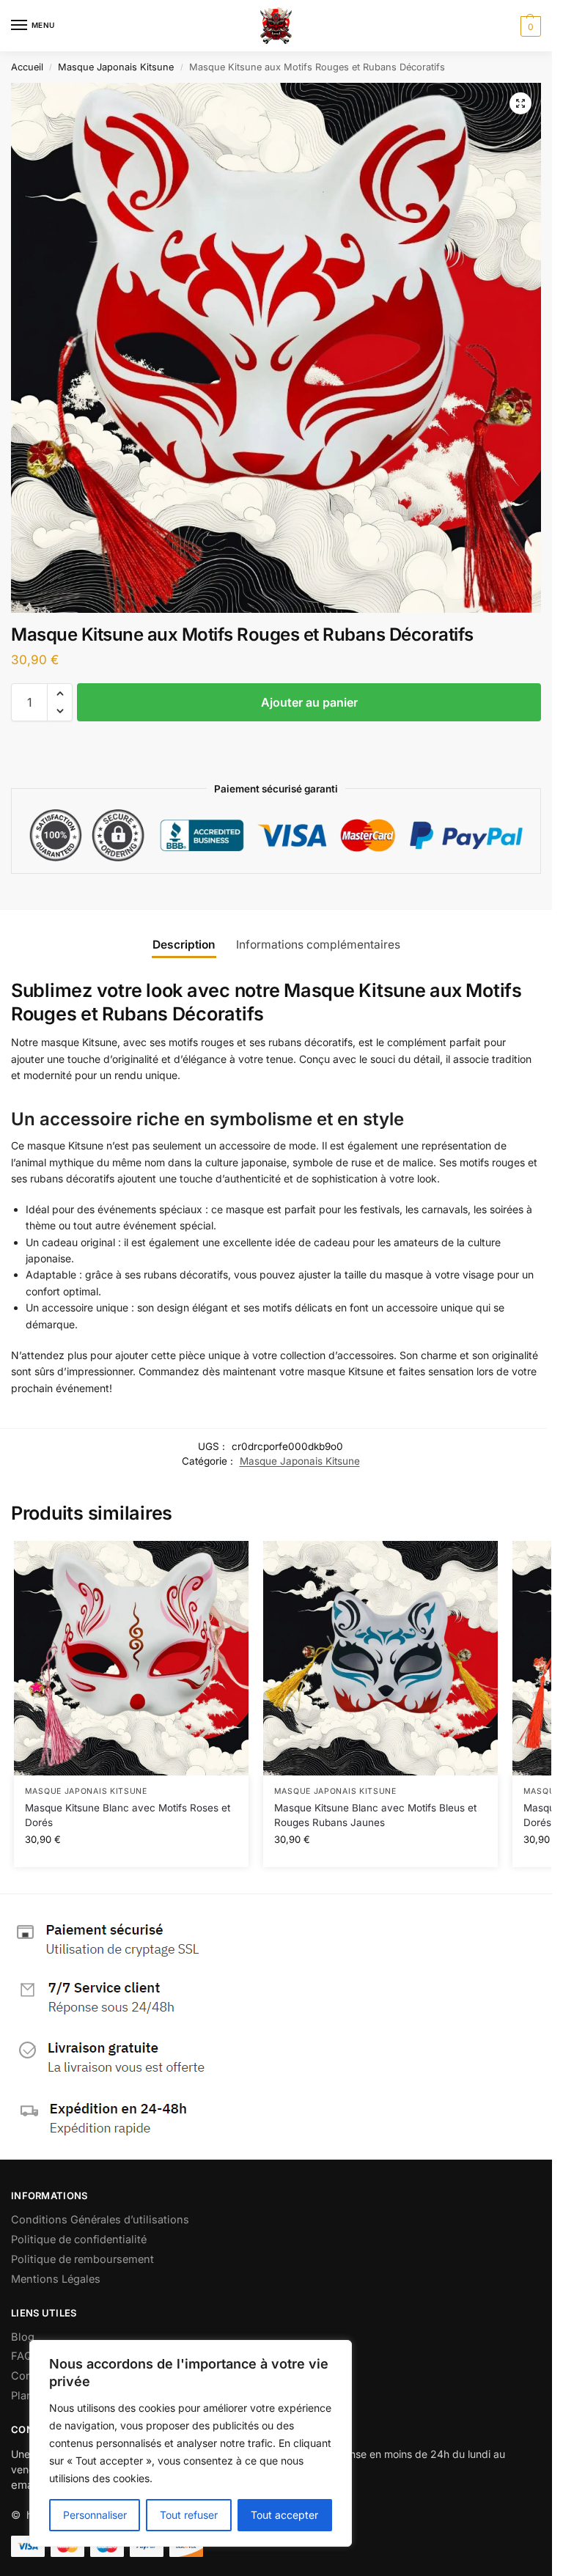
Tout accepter (284, 2515)
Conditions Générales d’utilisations (100, 2220)
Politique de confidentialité (79, 2240)
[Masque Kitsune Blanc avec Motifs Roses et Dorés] (131, 1658)
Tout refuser (189, 2515)
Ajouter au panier (309, 702)
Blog (23, 2337)
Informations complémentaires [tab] (318, 945)
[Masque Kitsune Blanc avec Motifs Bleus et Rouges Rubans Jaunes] (380, 1658)
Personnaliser (95, 2515)
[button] (529, 26)
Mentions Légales (56, 2279)
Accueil (27, 67)
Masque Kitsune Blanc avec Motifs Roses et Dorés (128, 1815)
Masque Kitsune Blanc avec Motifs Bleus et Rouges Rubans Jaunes (375, 1815)
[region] (191, 2443)
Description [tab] (184, 945)
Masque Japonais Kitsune (116, 67)
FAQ (22, 2356)
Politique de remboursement (82, 2259)
